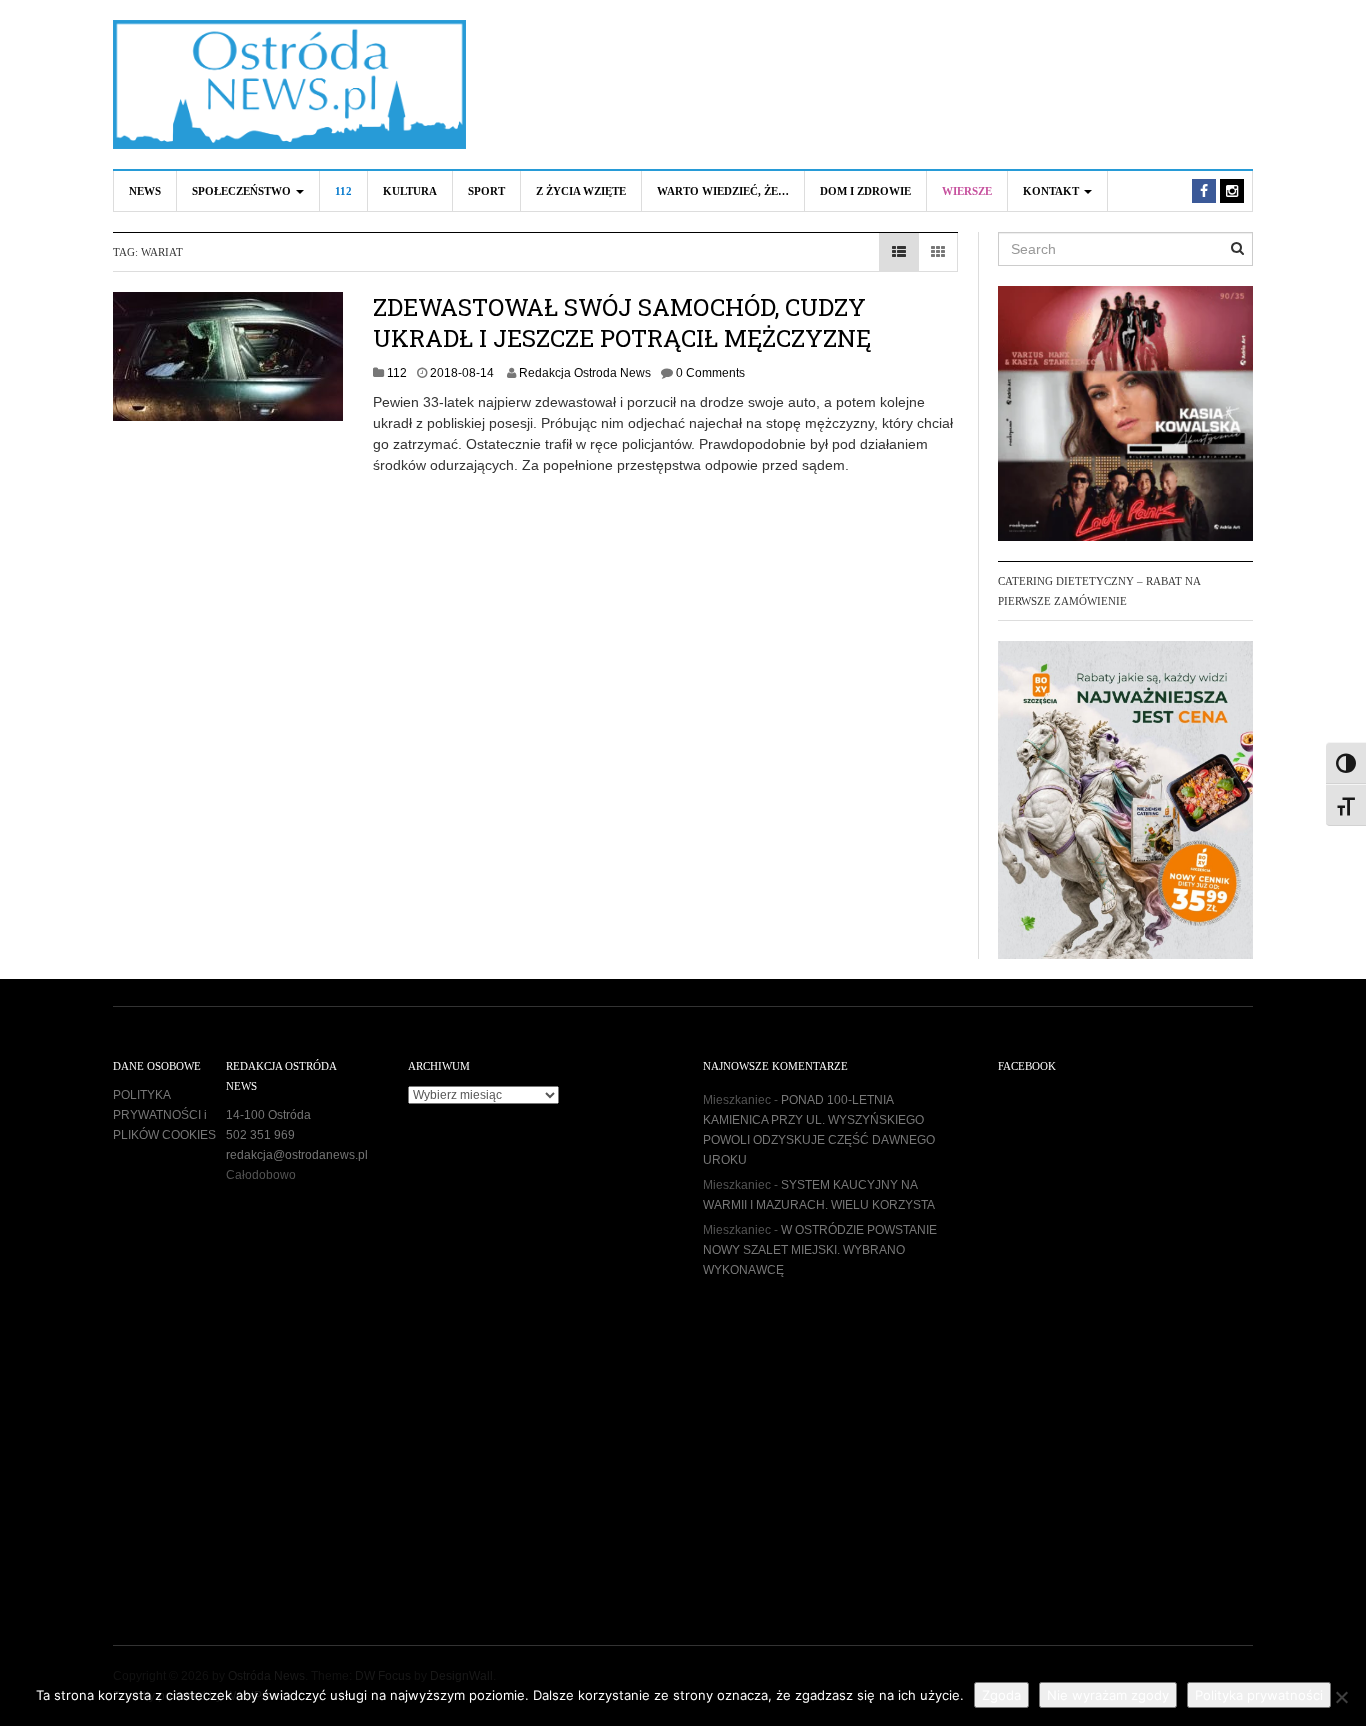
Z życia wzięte (581, 191)
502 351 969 (260, 1135)
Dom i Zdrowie (865, 191)
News (145, 191)
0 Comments (710, 373)
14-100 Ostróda (268, 1115)
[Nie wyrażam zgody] (1341, 1697)
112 (343, 191)
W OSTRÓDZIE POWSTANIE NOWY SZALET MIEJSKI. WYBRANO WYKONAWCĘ (820, 1250)
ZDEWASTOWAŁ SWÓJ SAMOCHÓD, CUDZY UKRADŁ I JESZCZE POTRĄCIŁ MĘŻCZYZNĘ (622, 322)
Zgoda (1001, 1695)
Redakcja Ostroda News (585, 373)
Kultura (410, 191)
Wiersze (967, 191)
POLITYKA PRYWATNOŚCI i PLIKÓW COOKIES (164, 1115)
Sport (486, 191)
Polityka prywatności (1259, 1695)
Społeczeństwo (243, 191)
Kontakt (1052, 191)
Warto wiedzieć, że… (723, 191)
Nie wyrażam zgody (1108, 1695)
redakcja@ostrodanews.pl (297, 1155)
